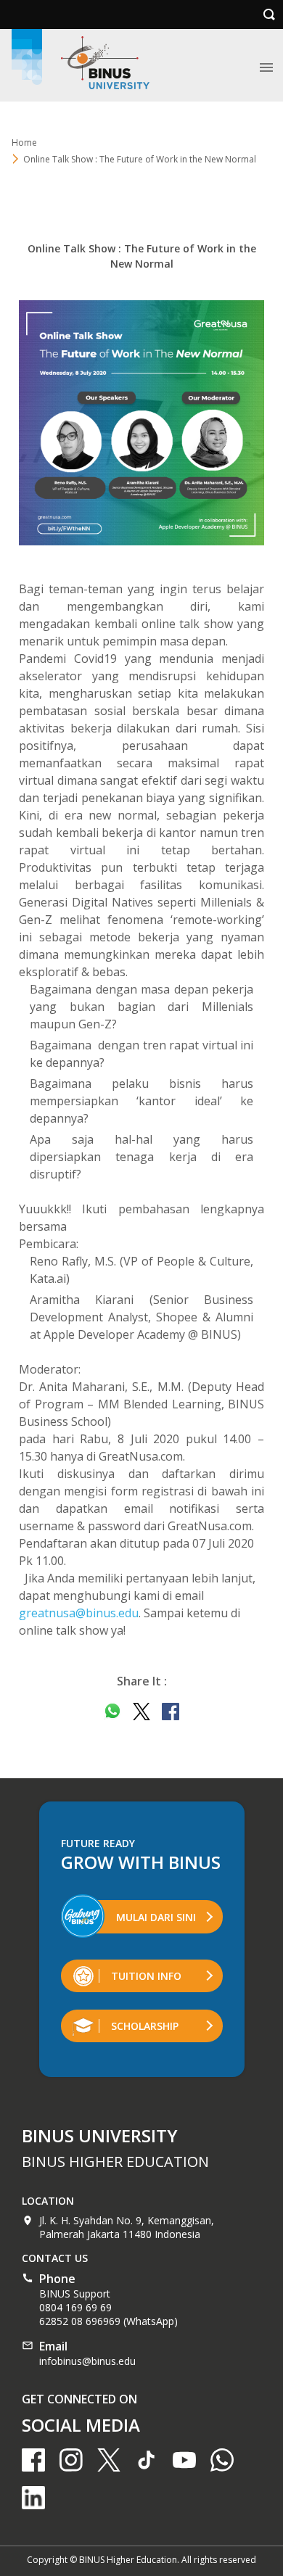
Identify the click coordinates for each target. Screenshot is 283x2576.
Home (24, 143)
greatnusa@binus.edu (79, 1613)
